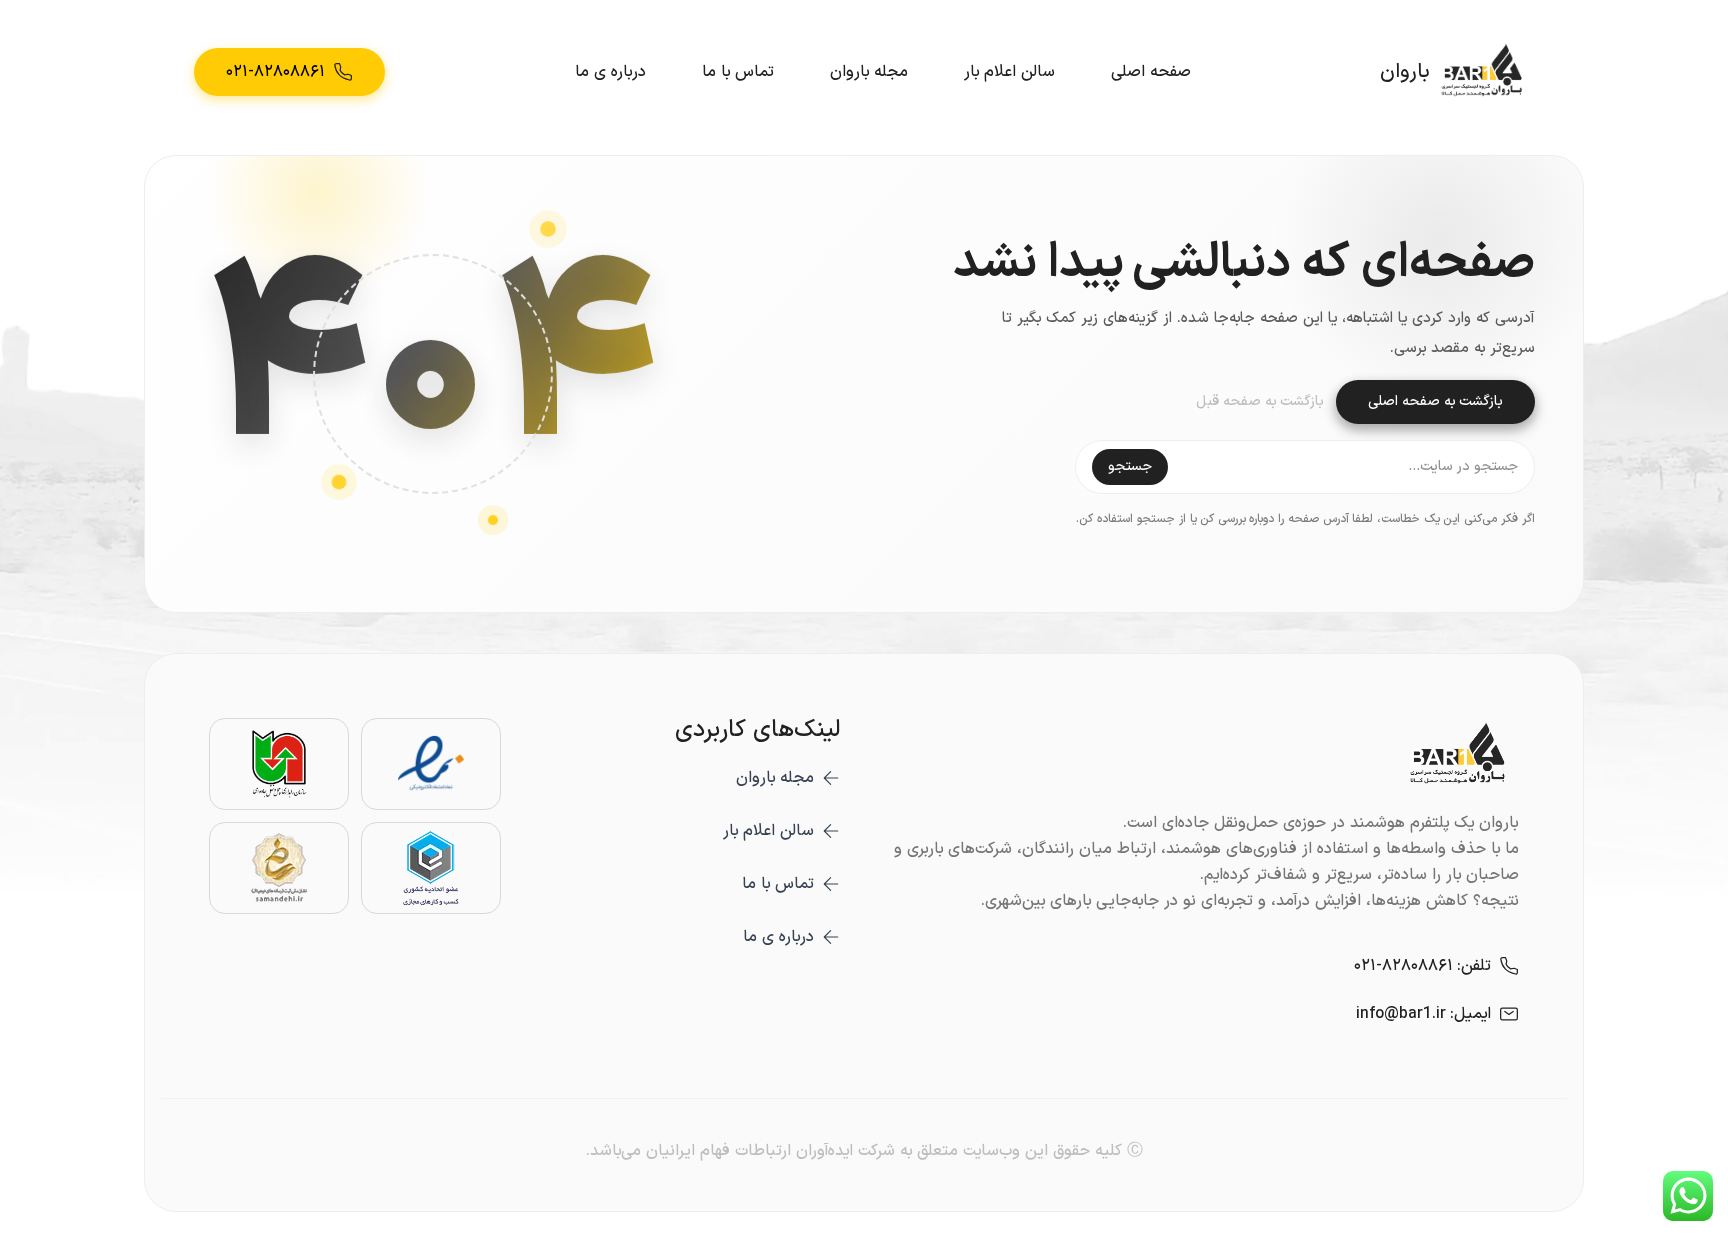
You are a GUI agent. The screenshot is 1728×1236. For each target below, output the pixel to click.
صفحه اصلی (1151, 72)
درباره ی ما (610, 72)
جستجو (1130, 466)
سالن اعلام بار (1009, 72)
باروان (1405, 72)
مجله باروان (869, 72)
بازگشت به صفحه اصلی (1435, 401)
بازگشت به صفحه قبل (1260, 401)
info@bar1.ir (1401, 1014)
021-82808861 (1403, 966)
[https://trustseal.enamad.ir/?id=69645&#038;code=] (431, 764)
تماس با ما (738, 72)
